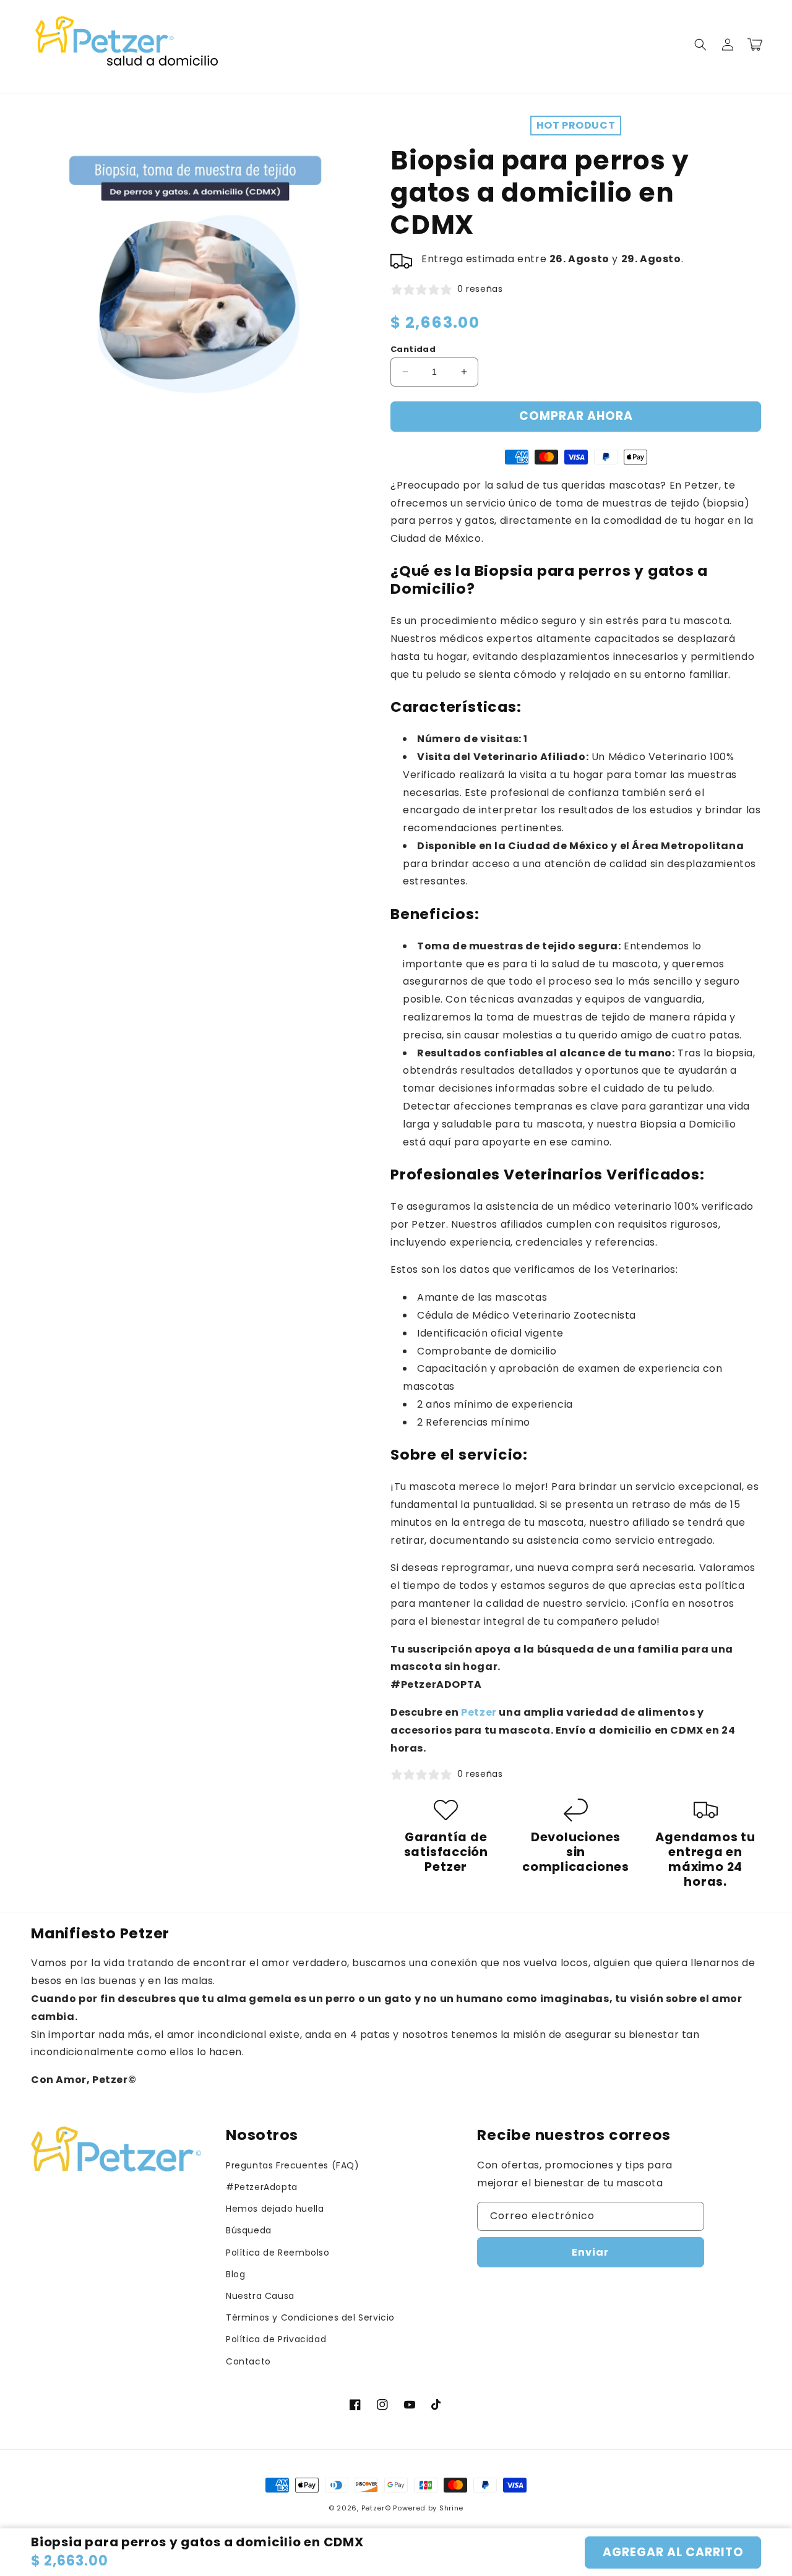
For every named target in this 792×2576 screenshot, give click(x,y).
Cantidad (413, 349)
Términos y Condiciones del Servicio (310, 2317)
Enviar (590, 2252)
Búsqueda (249, 2230)
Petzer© (376, 2508)
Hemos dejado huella (275, 2209)
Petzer (480, 1712)
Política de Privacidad (276, 2339)
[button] (700, 45)
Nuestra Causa (260, 2296)
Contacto (248, 2361)
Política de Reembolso (278, 2253)
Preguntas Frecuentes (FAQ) (293, 2165)
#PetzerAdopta (262, 2187)
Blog (235, 2274)
